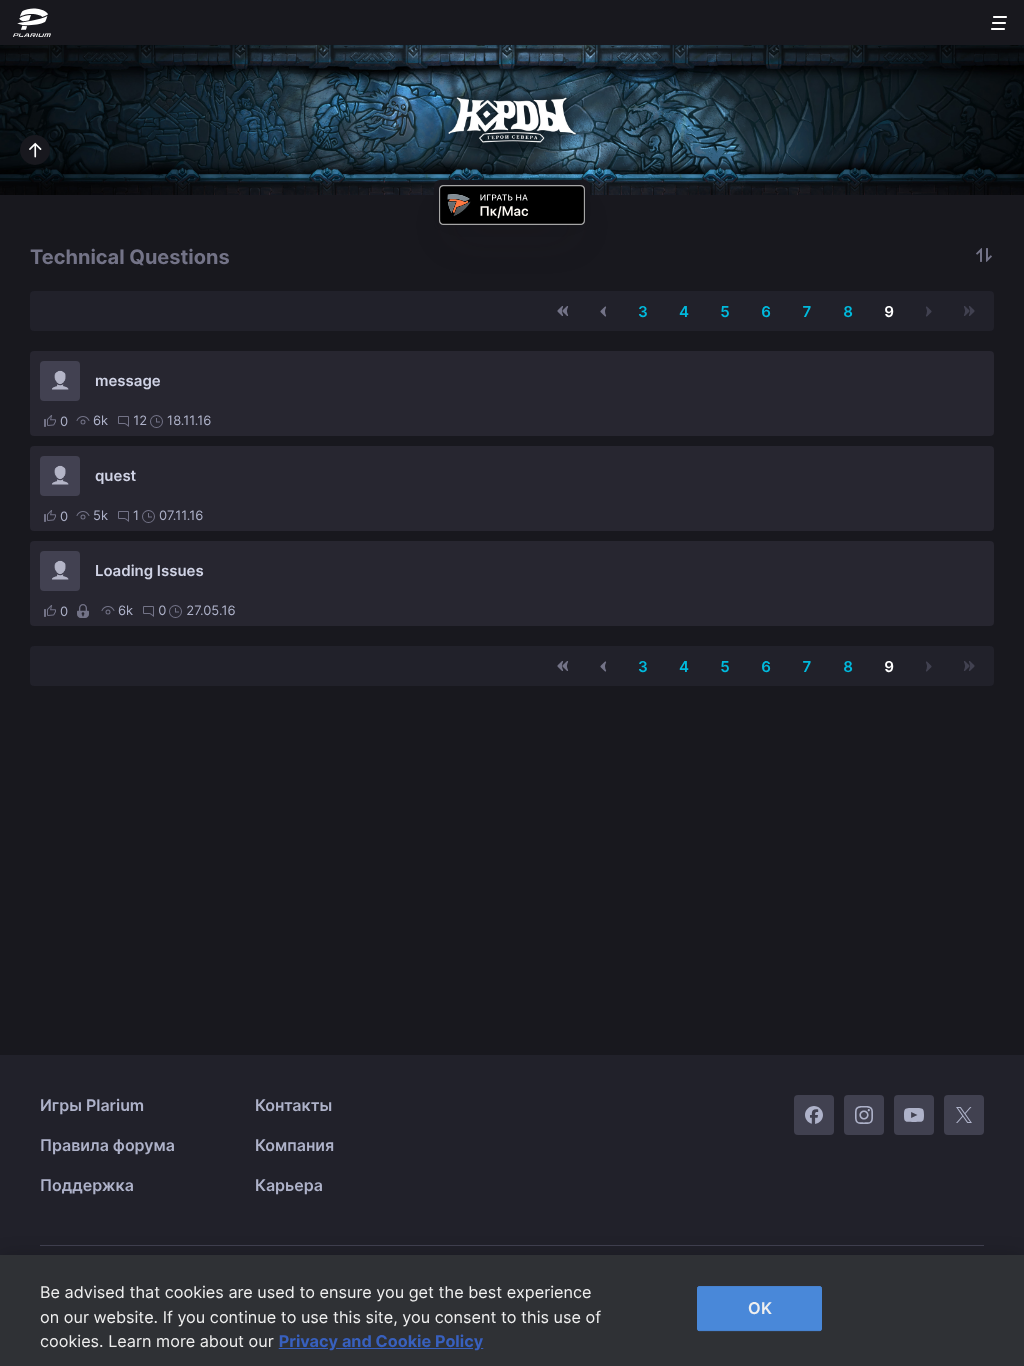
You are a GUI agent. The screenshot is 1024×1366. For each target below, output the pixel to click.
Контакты (293, 1105)
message (128, 380)
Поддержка (87, 1185)
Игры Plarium (92, 1105)
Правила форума (107, 1145)
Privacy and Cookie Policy (381, 1341)
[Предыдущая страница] (603, 311)
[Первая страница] (563, 311)
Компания (294, 1145)
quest (115, 475)
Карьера (289, 1185)
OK (760, 1308)
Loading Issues (149, 570)
